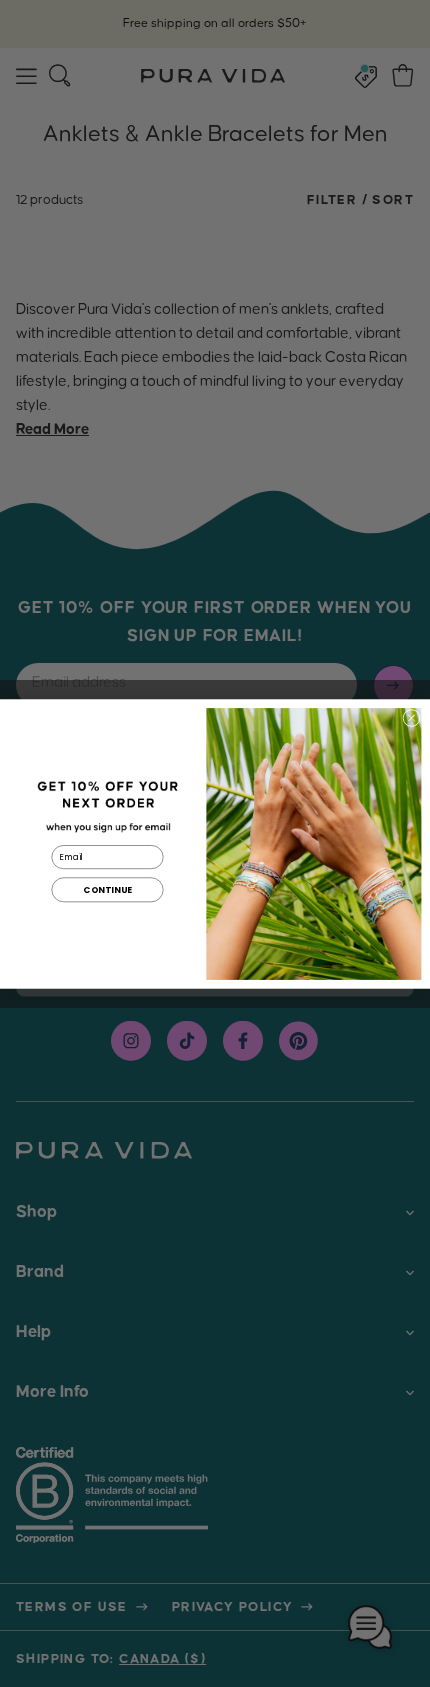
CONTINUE (107, 889)
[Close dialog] (411, 717)
